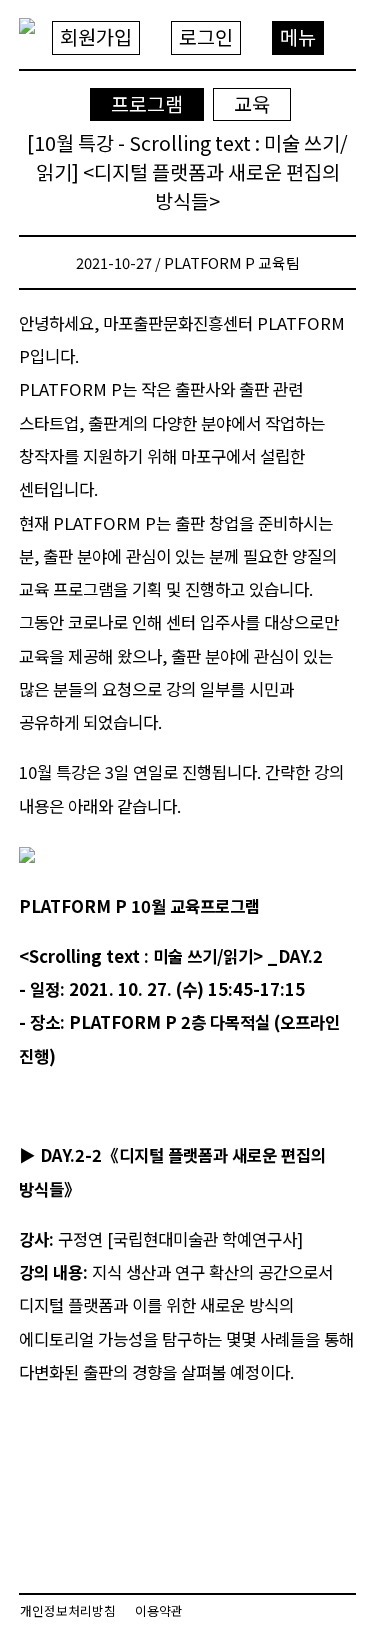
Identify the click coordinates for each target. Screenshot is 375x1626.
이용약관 (159, 1610)
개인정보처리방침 (68, 1610)
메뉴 (298, 36)
